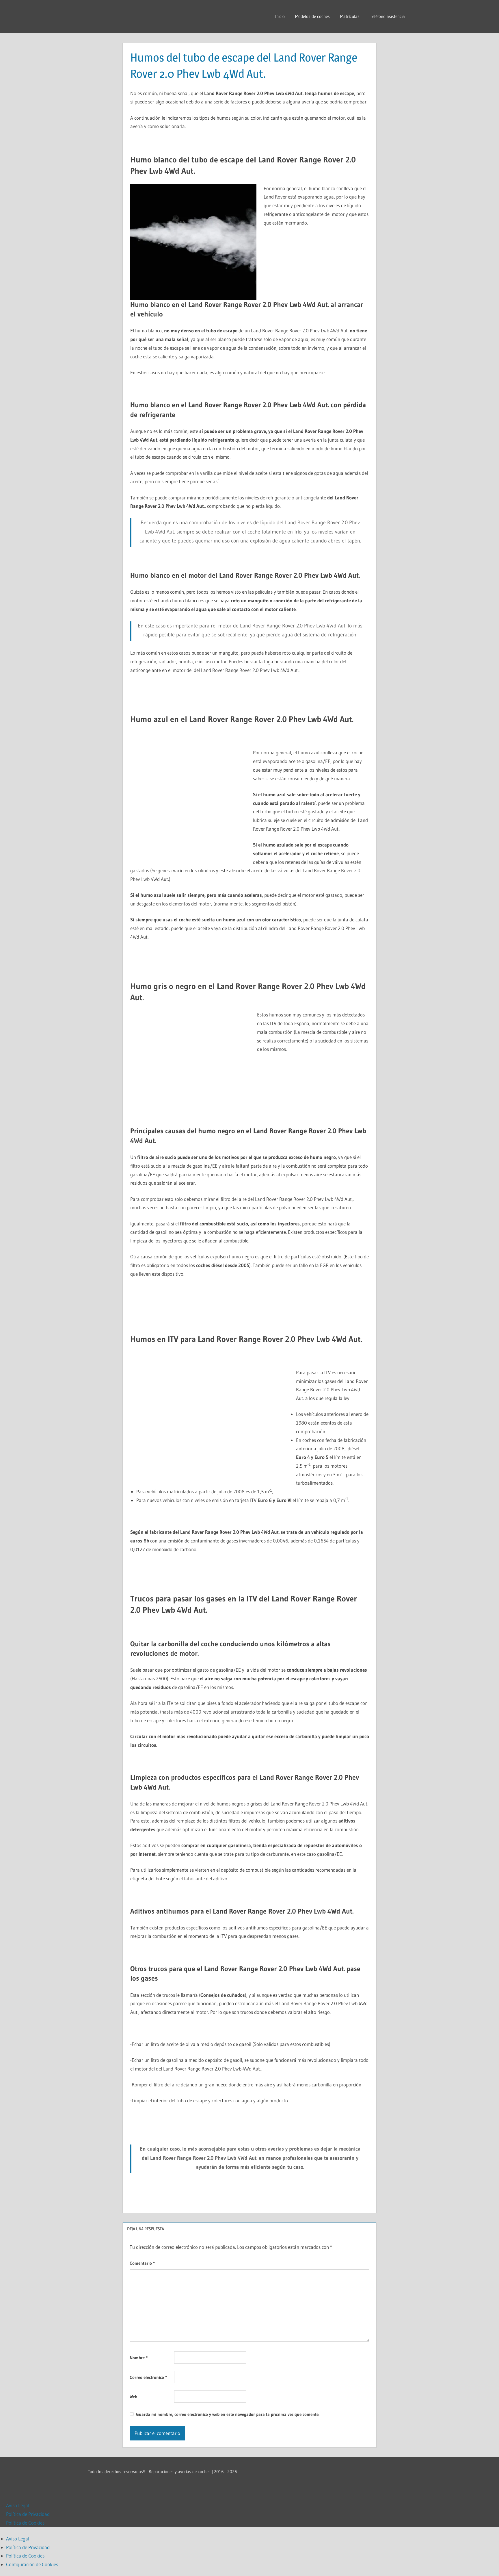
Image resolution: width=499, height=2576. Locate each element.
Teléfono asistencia (387, 16)
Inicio (280, 16)
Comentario (142, 2263)
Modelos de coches (312, 16)
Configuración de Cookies (32, 2564)
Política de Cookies (25, 2523)
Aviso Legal (18, 2505)
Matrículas (350, 16)
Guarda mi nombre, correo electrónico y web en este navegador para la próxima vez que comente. (228, 2414)
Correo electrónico (148, 2377)
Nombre (139, 2358)
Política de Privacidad (28, 2514)
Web (133, 2397)
